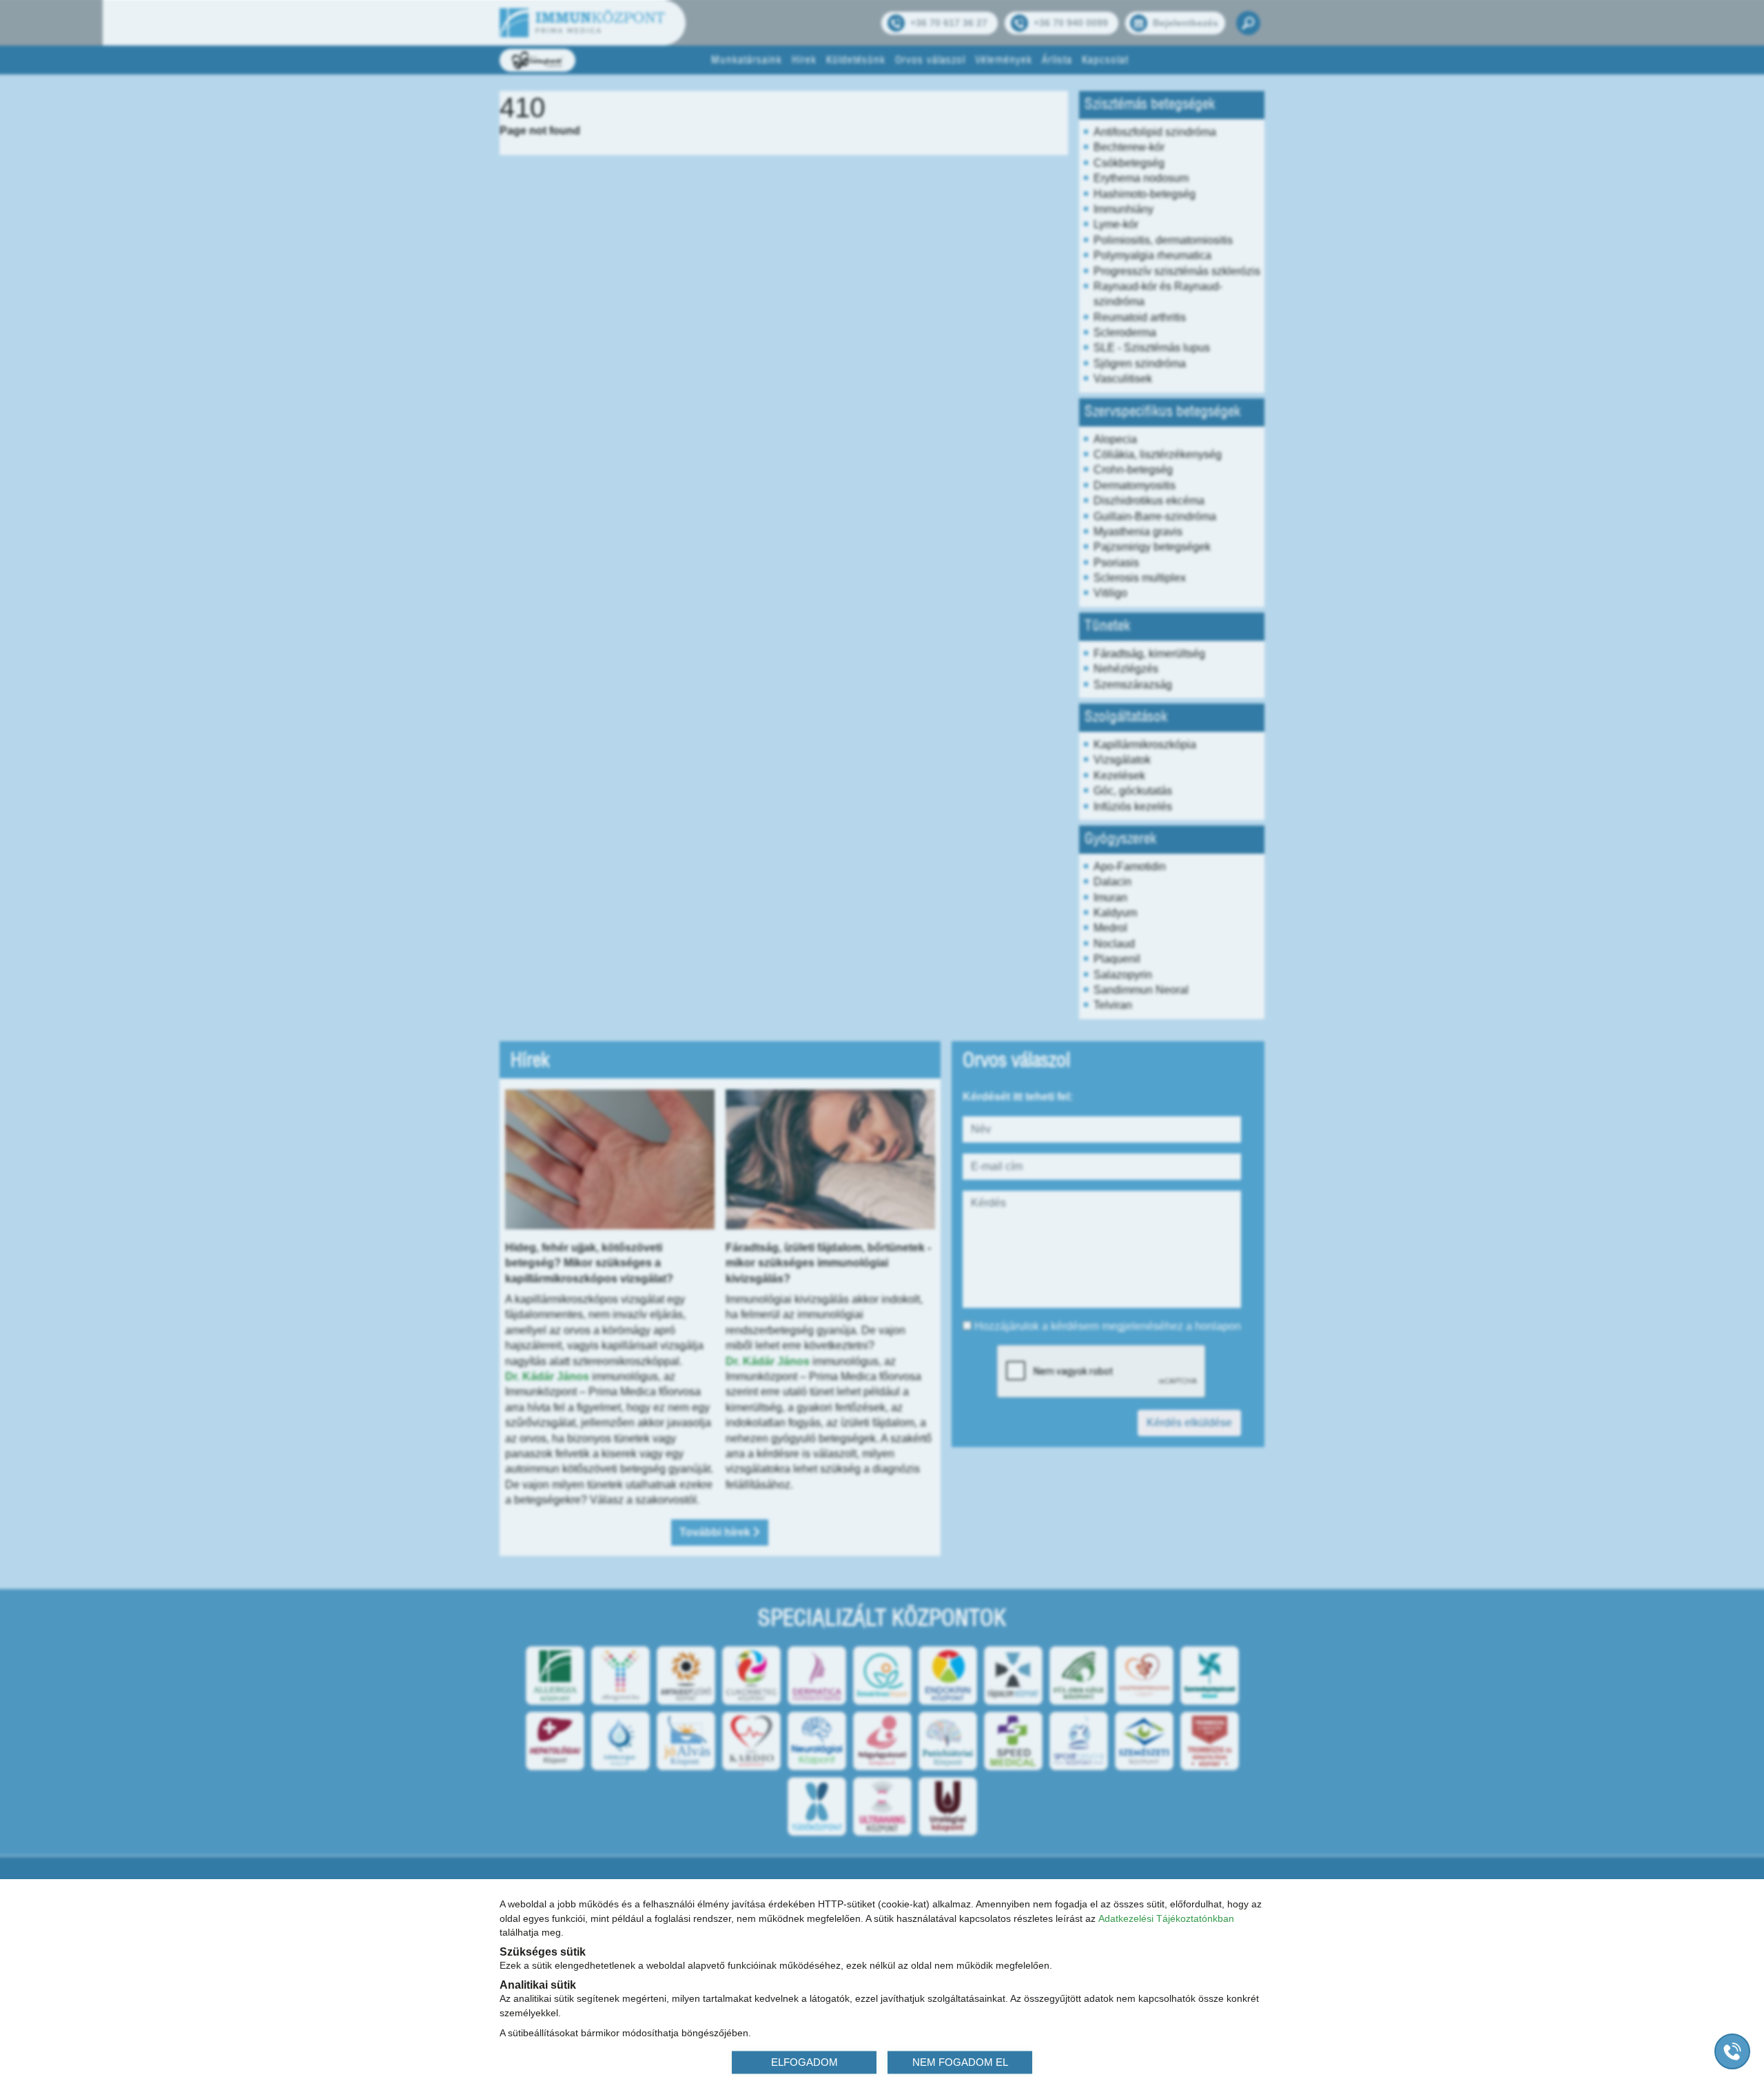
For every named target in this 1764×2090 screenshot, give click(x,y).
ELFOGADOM (804, 2061)
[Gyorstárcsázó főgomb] (1732, 2051)
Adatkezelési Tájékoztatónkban (1166, 1918)
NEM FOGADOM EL (960, 2061)
